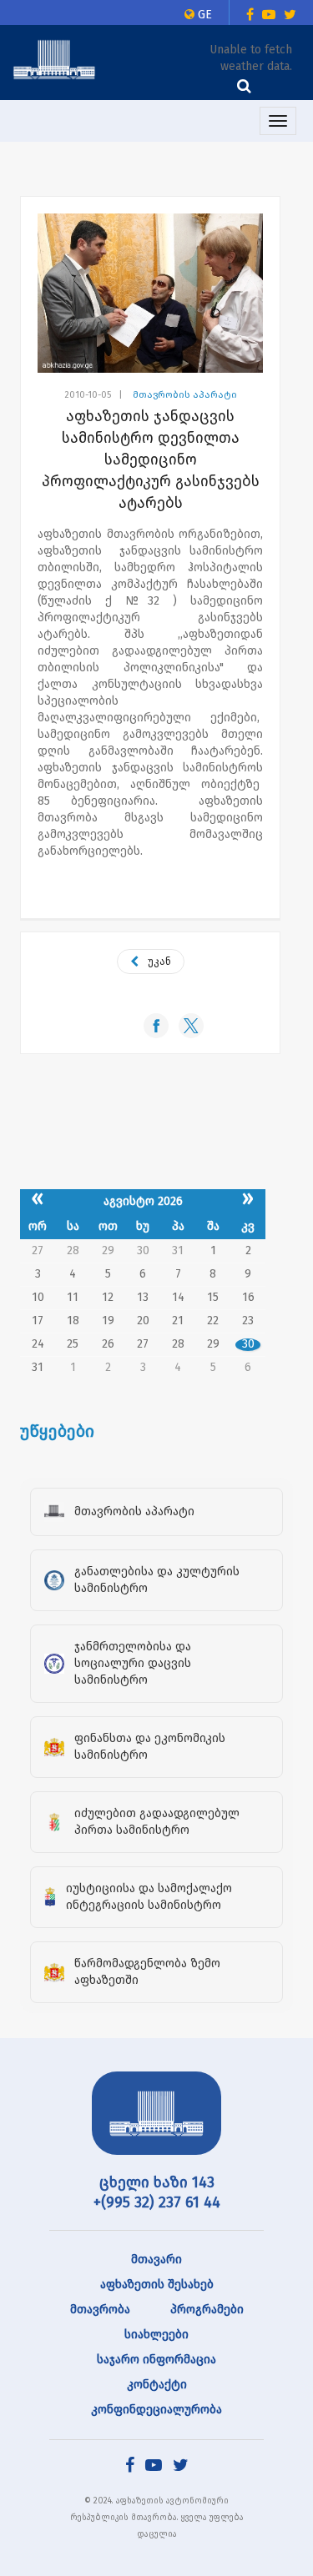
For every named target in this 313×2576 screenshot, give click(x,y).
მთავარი (156, 2260)
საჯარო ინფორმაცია (156, 2360)
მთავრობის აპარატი (185, 395)
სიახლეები (156, 2335)
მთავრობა (100, 2310)
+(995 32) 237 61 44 (157, 2202)
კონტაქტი (157, 2385)
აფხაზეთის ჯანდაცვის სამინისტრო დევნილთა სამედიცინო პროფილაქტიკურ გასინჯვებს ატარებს (151, 459)
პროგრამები (207, 2310)
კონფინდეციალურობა (156, 2410)
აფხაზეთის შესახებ (157, 2285)
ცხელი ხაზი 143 (157, 2182)
